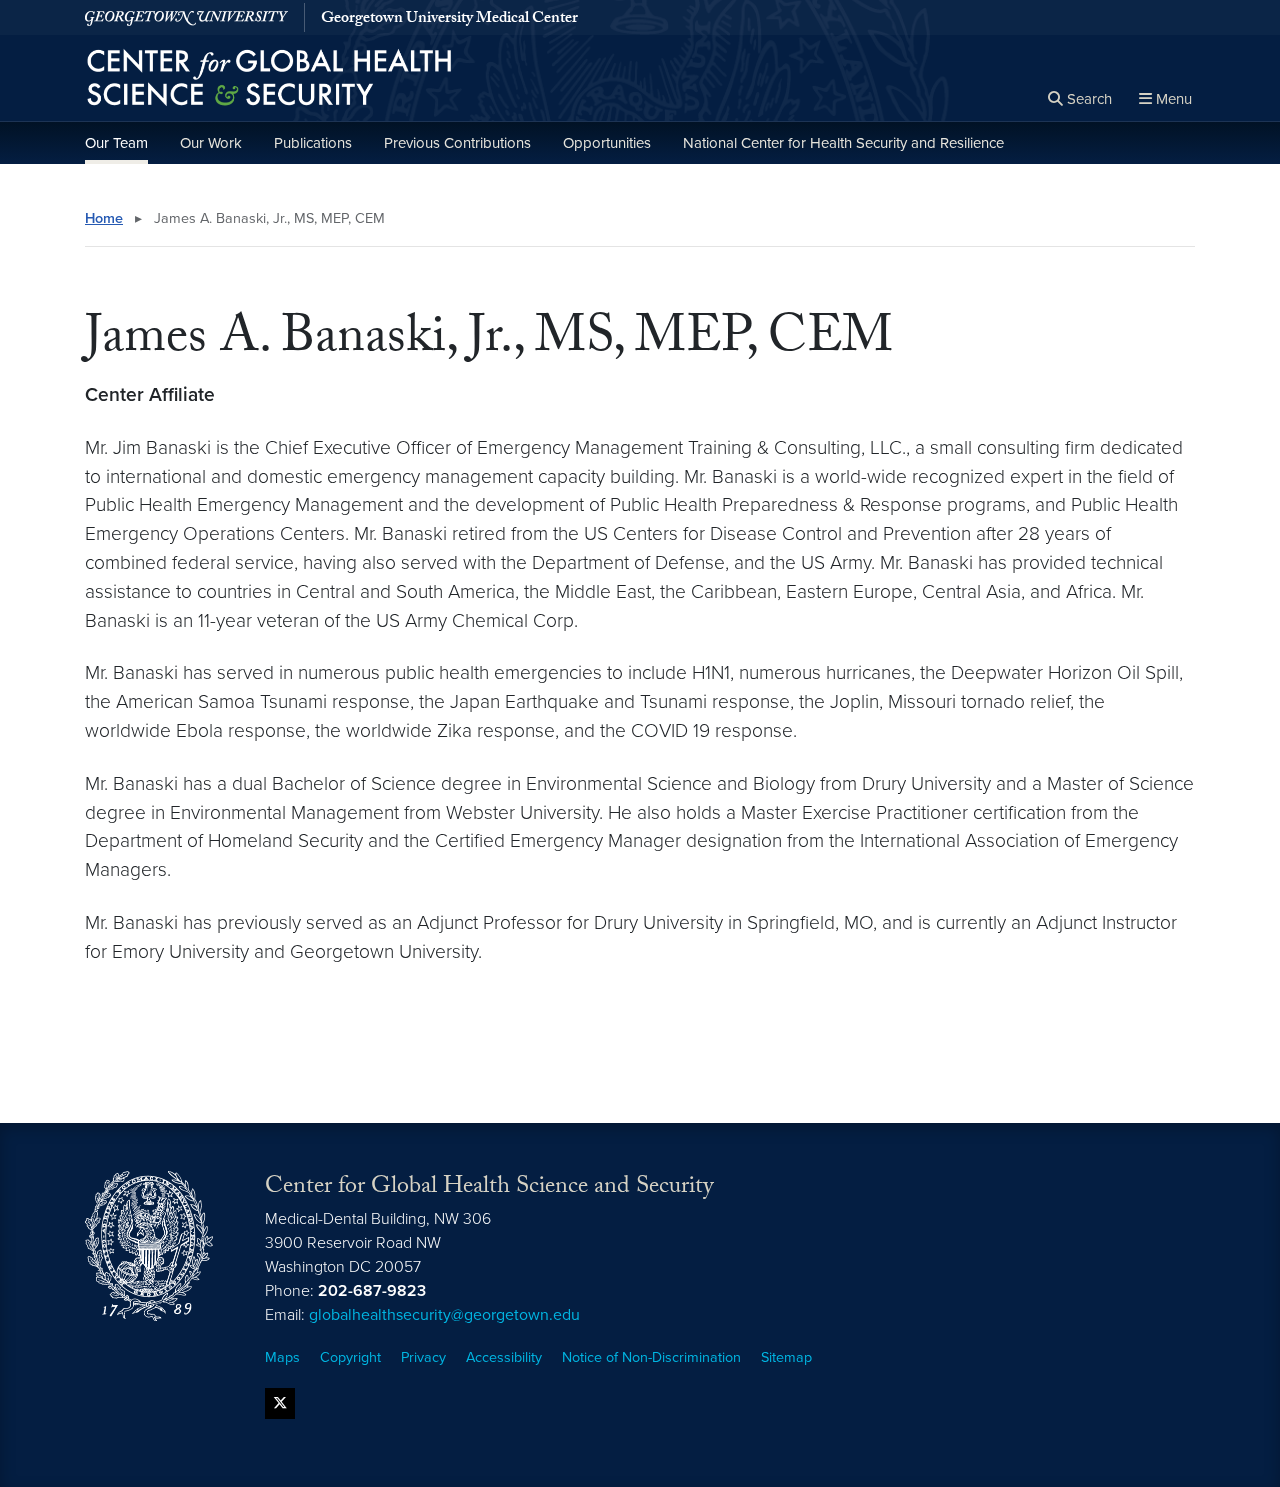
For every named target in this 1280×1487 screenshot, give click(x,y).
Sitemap (786, 1357)
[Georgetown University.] (186, 17)
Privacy (423, 1357)
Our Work (211, 143)
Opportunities (607, 143)
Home (104, 218)
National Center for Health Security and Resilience (843, 143)
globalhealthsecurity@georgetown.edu (444, 1315)
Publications (313, 143)
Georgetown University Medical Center (449, 20)
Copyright (350, 1357)
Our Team (116, 143)
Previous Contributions (457, 143)
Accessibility (504, 1357)
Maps (282, 1357)
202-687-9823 (372, 1291)
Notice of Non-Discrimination (651, 1357)
